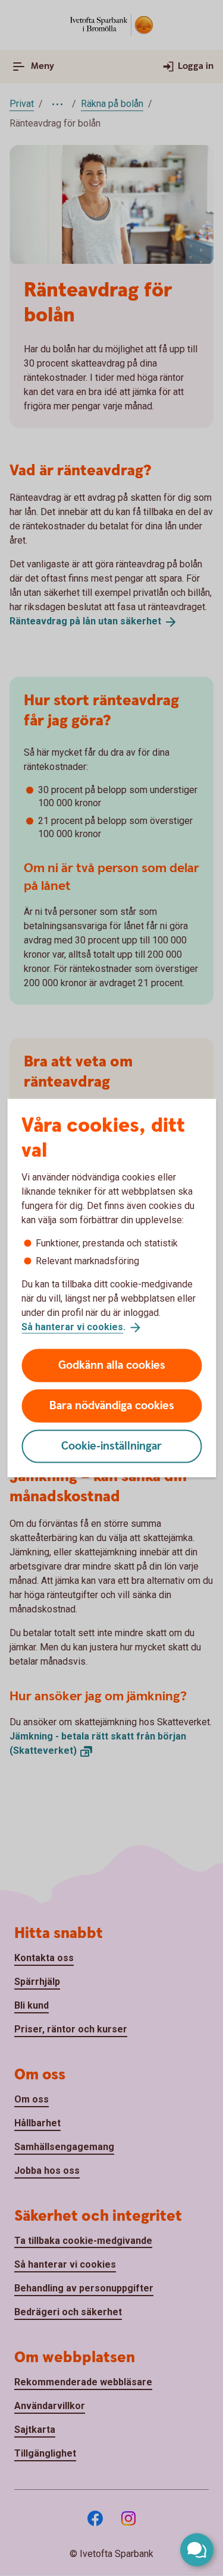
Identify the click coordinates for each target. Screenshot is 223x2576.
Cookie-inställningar (111, 1446)
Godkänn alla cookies (112, 1365)
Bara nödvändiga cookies (112, 1405)
